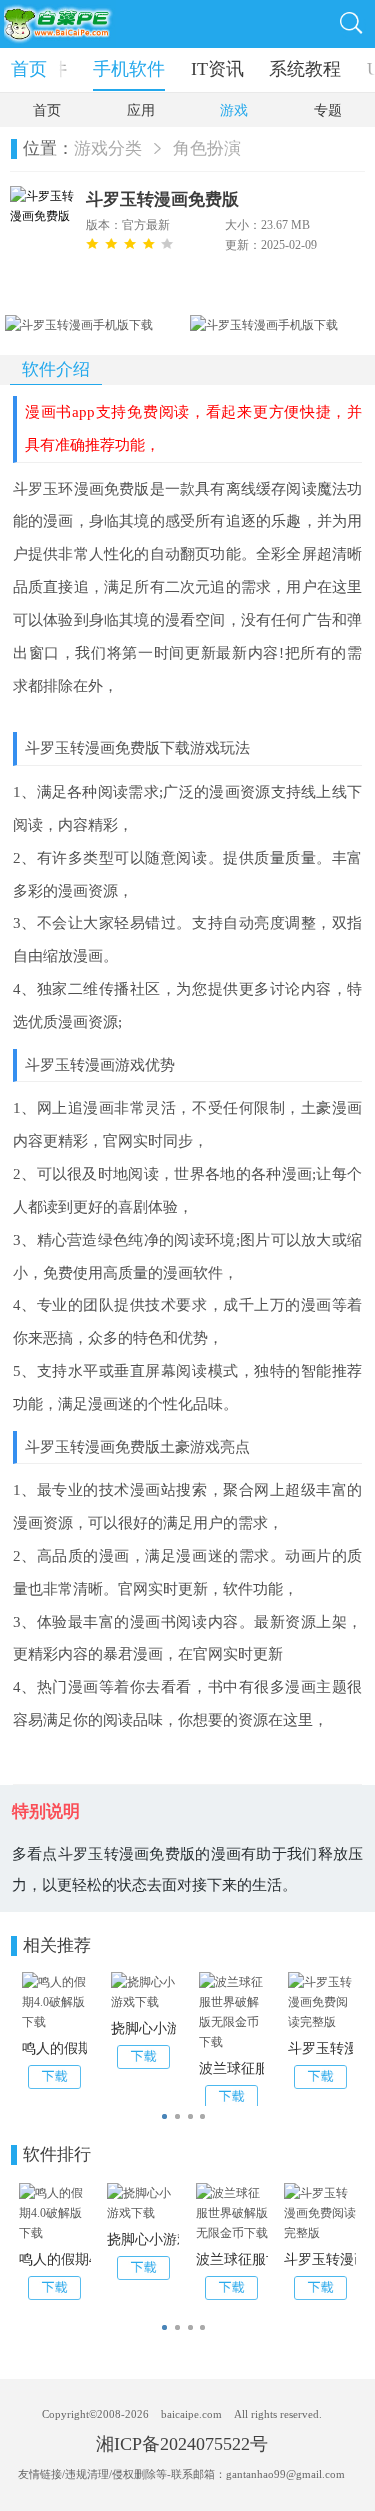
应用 (141, 110)
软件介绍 (56, 369)
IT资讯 (217, 69)
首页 (29, 69)
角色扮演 (207, 148)
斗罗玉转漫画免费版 (162, 199)
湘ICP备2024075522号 (182, 2444)
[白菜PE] (60, 24)
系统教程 (305, 69)
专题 (328, 110)
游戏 (234, 110)
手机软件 (129, 69)
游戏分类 (108, 148)
